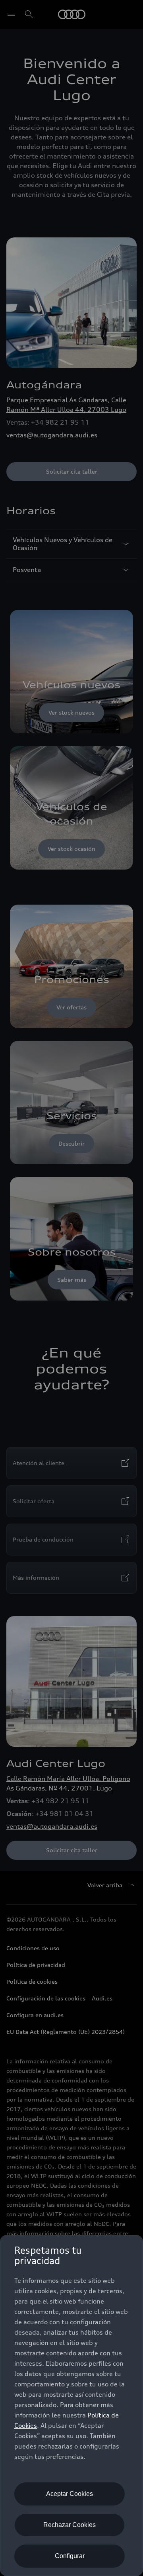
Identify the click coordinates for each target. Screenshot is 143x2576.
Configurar (70, 2556)
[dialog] (71, 2406)
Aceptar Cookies (70, 2494)
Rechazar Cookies (70, 2525)
